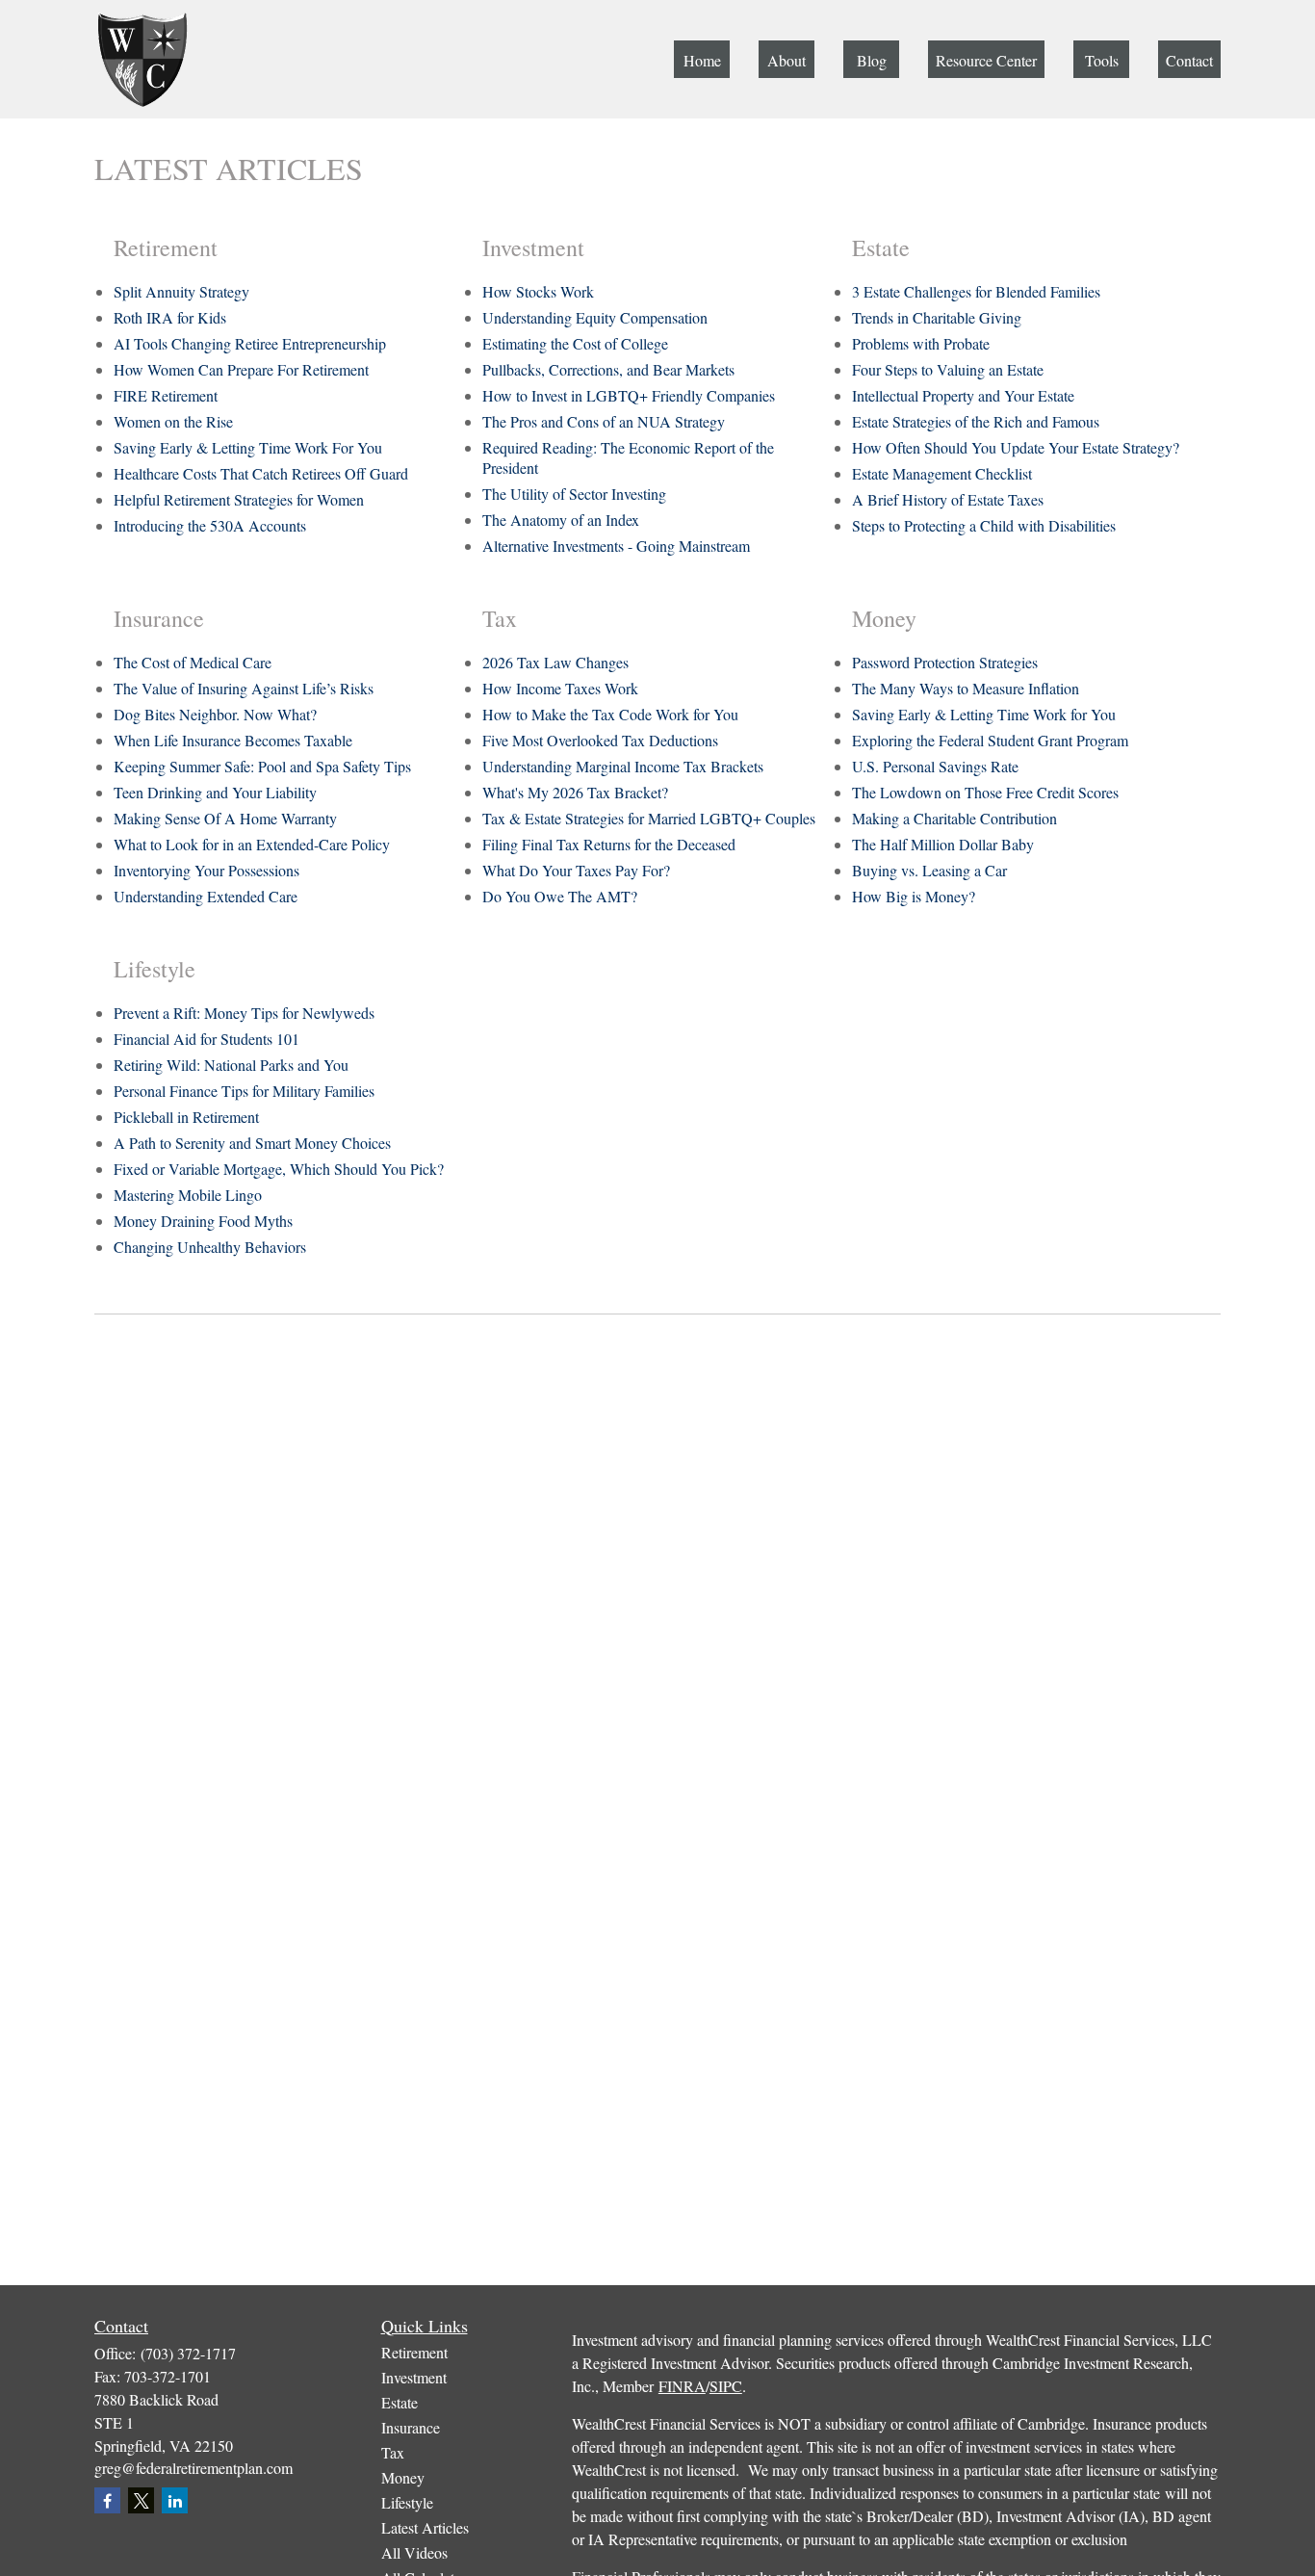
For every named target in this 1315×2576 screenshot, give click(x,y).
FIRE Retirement (166, 395)
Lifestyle (407, 2502)
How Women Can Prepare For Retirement (241, 369)
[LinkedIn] (175, 2500)
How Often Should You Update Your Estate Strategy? (1016, 447)
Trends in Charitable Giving (937, 317)
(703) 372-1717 (188, 2353)
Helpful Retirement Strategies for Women (239, 499)
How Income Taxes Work (560, 688)
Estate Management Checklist (942, 473)
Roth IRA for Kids (170, 317)
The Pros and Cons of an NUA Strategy (604, 421)
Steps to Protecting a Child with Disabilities (984, 525)
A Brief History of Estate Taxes (948, 499)
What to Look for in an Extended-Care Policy (252, 844)
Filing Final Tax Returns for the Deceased (609, 844)
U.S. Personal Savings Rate (935, 766)
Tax (393, 2452)
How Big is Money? (914, 896)
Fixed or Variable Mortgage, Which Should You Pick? (279, 1169)
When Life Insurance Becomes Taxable (233, 740)
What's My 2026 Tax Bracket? (575, 792)
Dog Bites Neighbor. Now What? (215, 714)
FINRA (682, 2386)
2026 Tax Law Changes (555, 662)
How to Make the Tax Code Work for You (610, 714)
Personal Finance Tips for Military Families (244, 1091)
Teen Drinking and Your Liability (215, 792)
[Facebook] (107, 2500)
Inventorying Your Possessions (206, 870)
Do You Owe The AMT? (560, 896)
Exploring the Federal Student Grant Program (990, 740)
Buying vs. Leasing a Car (929, 870)
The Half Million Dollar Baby (943, 844)
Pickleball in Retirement (186, 1117)
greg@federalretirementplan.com (193, 2468)
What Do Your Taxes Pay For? (576, 870)
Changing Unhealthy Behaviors (210, 1247)
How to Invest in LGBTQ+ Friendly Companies (629, 395)
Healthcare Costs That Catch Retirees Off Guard (261, 473)
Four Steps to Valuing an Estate (948, 369)
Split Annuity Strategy (181, 291)
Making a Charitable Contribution (954, 818)
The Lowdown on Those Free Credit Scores (985, 792)
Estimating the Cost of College (575, 343)
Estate (400, 2402)
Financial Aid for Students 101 (206, 1039)
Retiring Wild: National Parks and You (231, 1065)
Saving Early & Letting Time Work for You (984, 714)
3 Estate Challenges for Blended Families (976, 291)
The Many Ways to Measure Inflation (966, 688)
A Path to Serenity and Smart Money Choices (252, 1143)
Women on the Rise (173, 421)
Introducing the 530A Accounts (210, 525)
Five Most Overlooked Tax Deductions (600, 740)
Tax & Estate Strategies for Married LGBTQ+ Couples (649, 818)
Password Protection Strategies (945, 662)
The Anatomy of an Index (561, 520)
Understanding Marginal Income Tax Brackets (623, 766)
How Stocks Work (538, 291)
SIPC (726, 2386)
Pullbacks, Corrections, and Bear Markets (608, 369)
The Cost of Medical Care (193, 662)
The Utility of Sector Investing (574, 494)
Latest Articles (425, 2527)
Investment (414, 2377)
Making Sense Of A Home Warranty (225, 818)
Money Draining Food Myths (203, 1221)
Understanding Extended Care (206, 896)
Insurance (411, 2427)
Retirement (414, 2352)
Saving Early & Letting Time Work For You (248, 447)
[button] (702, 60)
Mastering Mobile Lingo (188, 1195)
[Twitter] (141, 2500)
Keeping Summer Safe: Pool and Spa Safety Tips (262, 766)
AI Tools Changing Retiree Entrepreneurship (250, 343)
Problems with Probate (921, 343)
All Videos (414, 2552)
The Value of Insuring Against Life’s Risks (244, 688)
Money (403, 2477)
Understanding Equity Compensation (595, 317)
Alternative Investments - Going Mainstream (616, 546)
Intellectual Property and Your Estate (963, 395)
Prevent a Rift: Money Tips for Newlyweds (244, 1013)
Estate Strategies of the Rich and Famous (976, 421)
